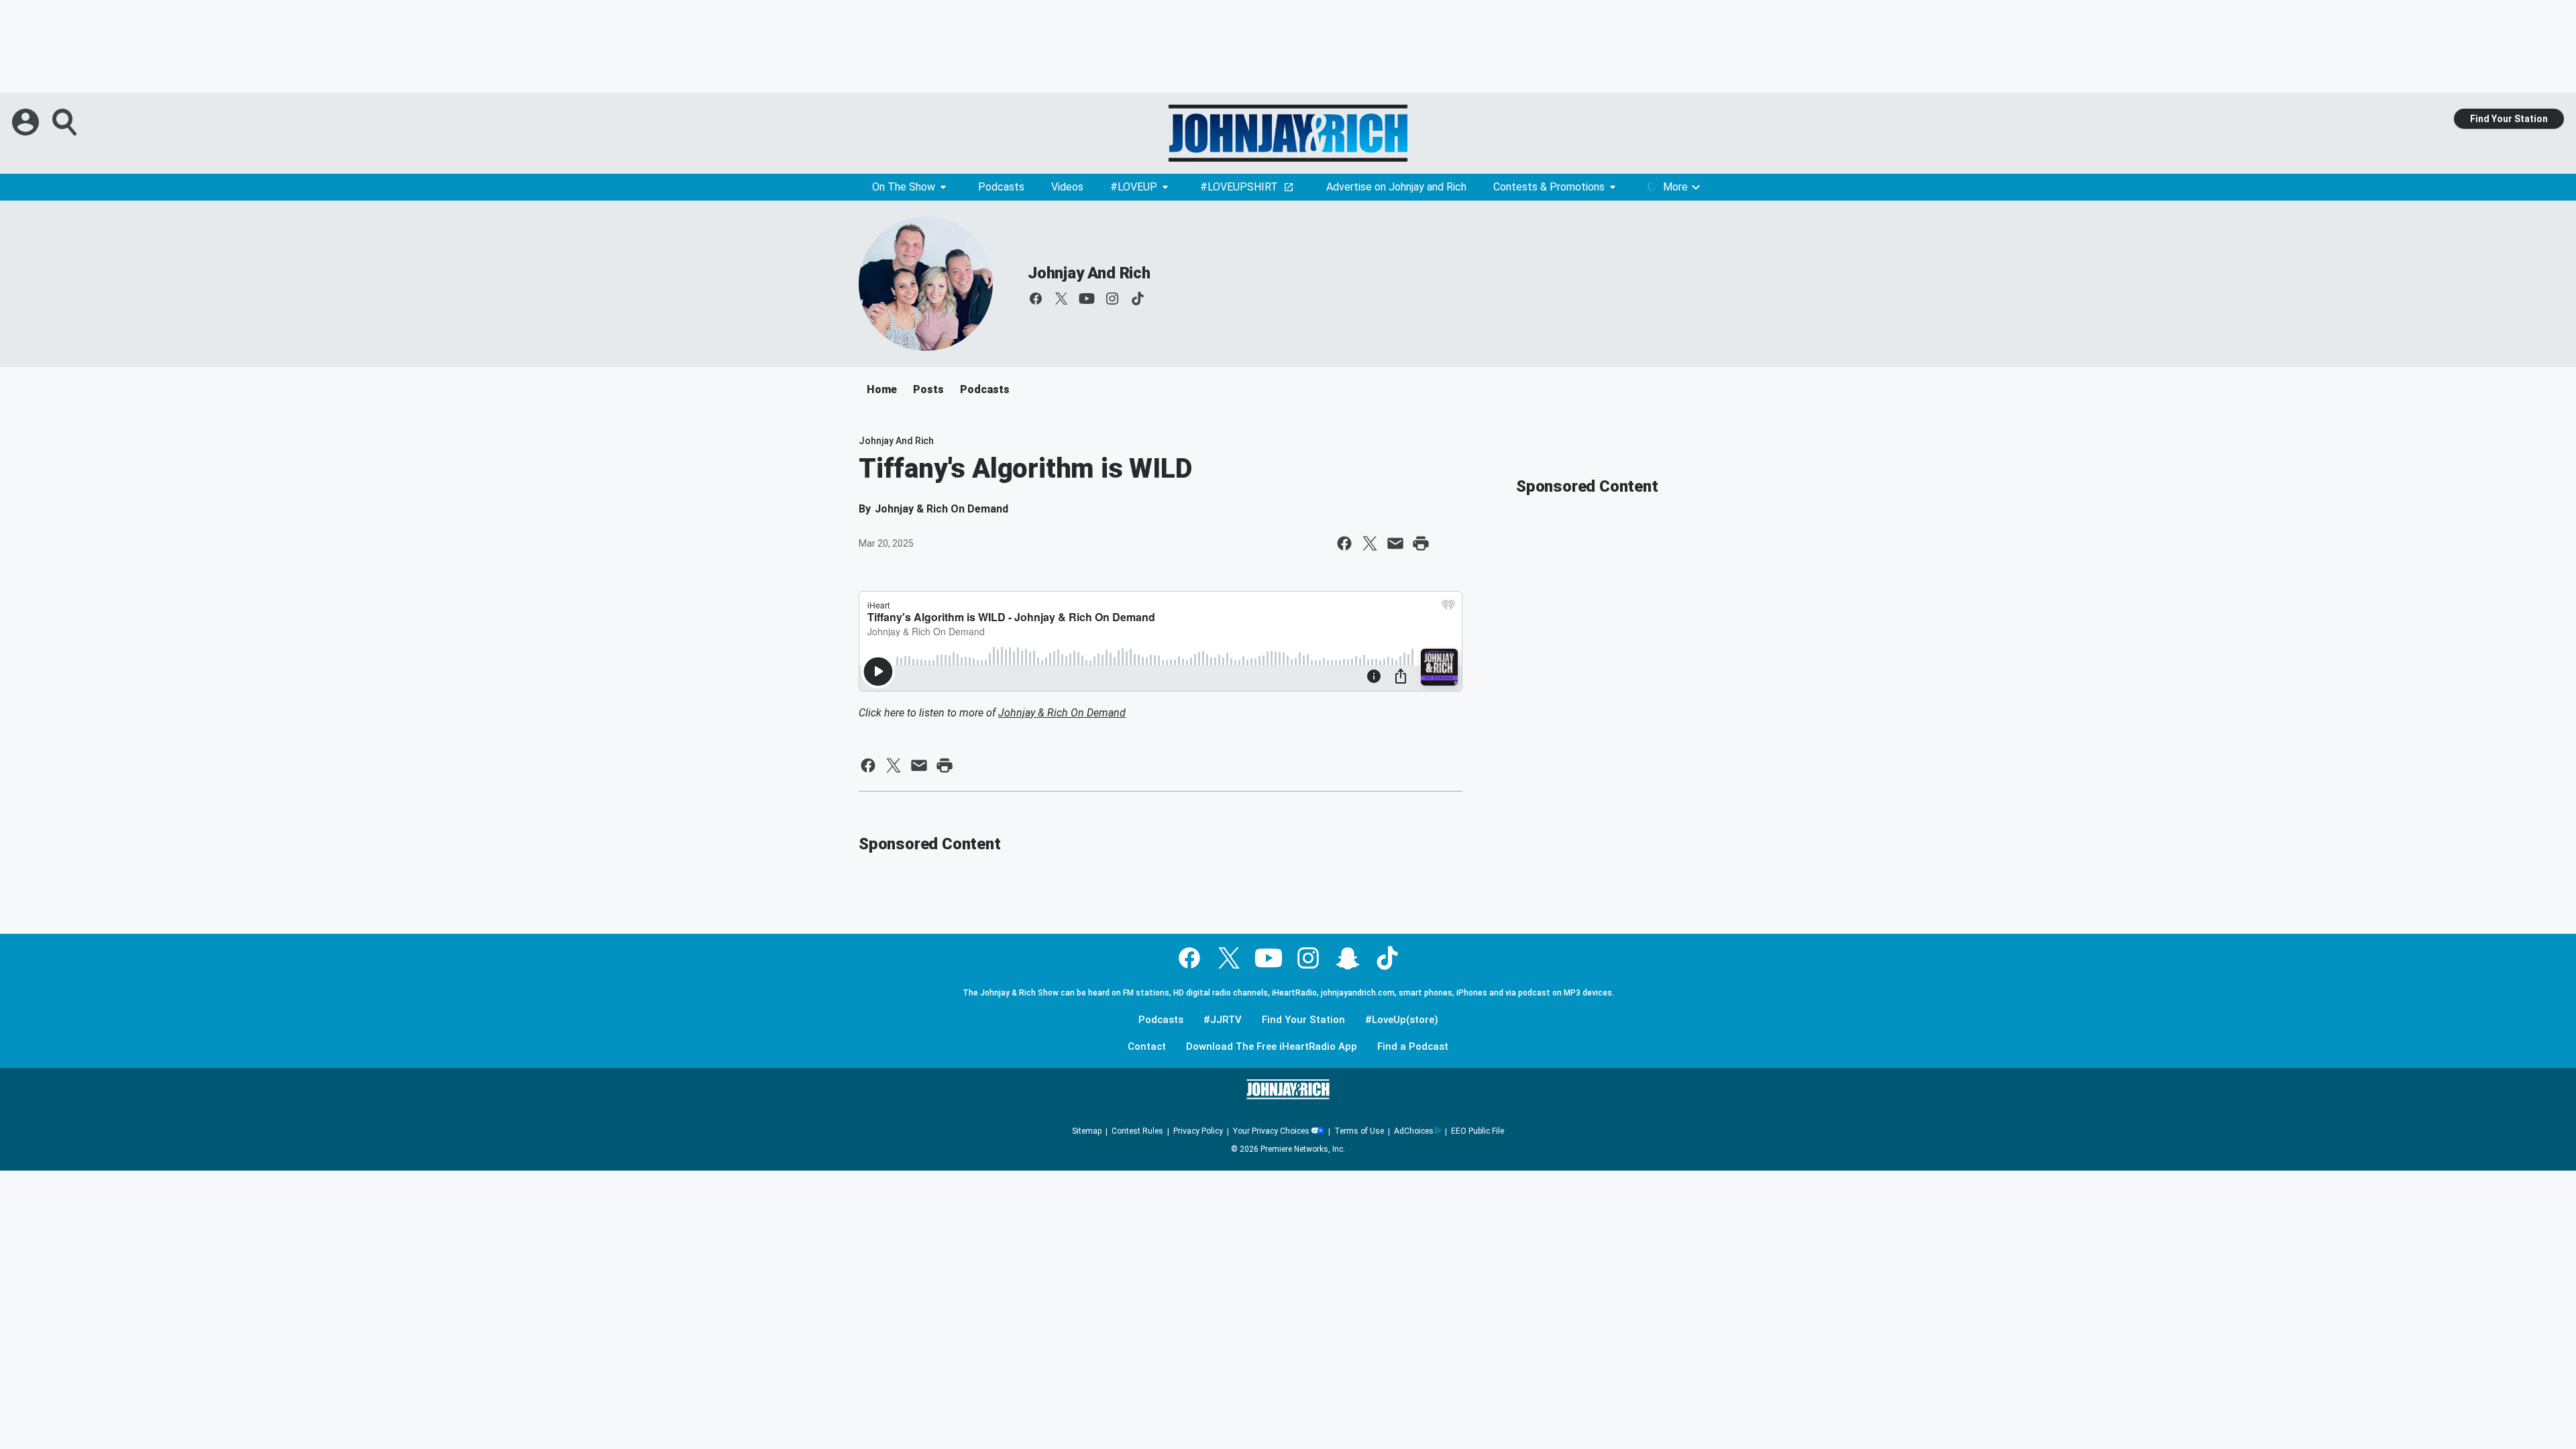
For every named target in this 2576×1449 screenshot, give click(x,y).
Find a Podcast (1413, 1047)
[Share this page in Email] (1395, 543)
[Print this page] (1421, 543)
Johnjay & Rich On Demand (1062, 713)
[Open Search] (66, 122)
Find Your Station (2509, 119)
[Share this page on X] (1370, 543)
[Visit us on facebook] (1036, 299)
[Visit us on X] (1061, 299)
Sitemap (1087, 1131)
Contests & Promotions (1549, 187)
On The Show (904, 187)
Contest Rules (1137, 1131)
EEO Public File (1478, 1131)
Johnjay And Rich (1089, 273)
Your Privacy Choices (1271, 1131)
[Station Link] (1288, 133)
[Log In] (27, 122)
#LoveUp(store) (1402, 1020)
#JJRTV (1223, 1020)
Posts (928, 389)
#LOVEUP (1134, 187)
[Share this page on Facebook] (1344, 543)
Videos (1067, 187)
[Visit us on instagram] (1112, 299)
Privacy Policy (1198, 1131)
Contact (1147, 1047)
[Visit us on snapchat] (1348, 958)
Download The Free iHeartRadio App (1272, 1047)
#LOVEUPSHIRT (1239, 187)
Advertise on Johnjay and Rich (1396, 187)
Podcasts (1001, 187)
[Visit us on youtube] (1087, 299)
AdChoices (1414, 1131)
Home (882, 389)
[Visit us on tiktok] (1138, 299)
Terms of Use (1359, 1131)
